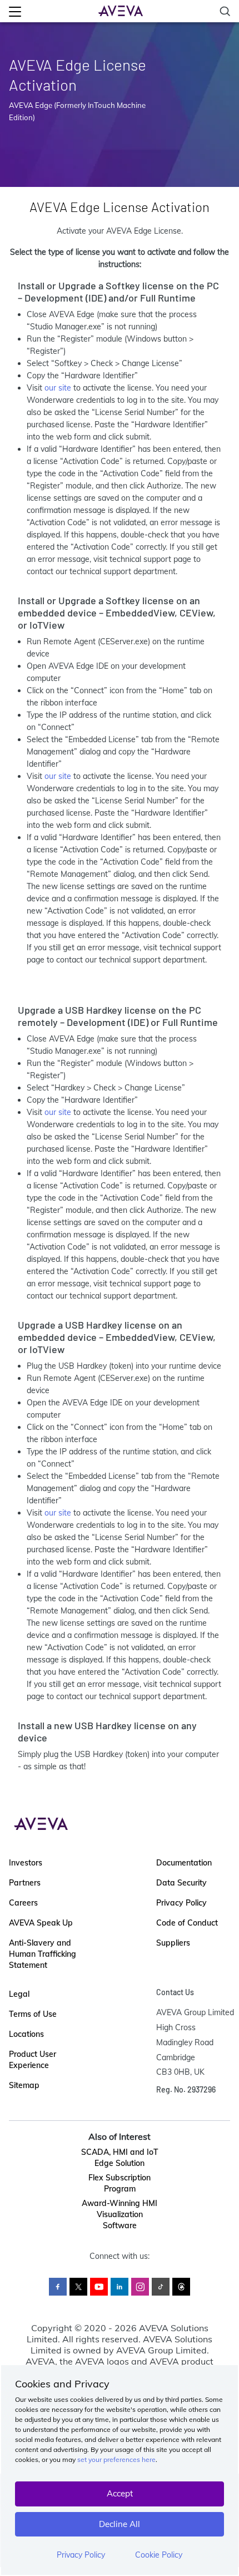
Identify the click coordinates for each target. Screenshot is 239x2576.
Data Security (181, 1883)
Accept (120, 2493)
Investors (26, 1863)
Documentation (184, 1863)
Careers (23, 1903)
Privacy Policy (81, 2555)
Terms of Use (33, 2014)
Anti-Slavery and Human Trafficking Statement (43, 1954)
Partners (25, 1883)
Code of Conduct (187, 1923)
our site (58, 388)
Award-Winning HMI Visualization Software (120, 2214)
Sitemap (24, 2085)
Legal (19, 1994)
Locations (26, 2034)
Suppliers (173, 1943)
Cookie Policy (159, 2555)
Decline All (120, 2524)
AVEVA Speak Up (41, 1923)
